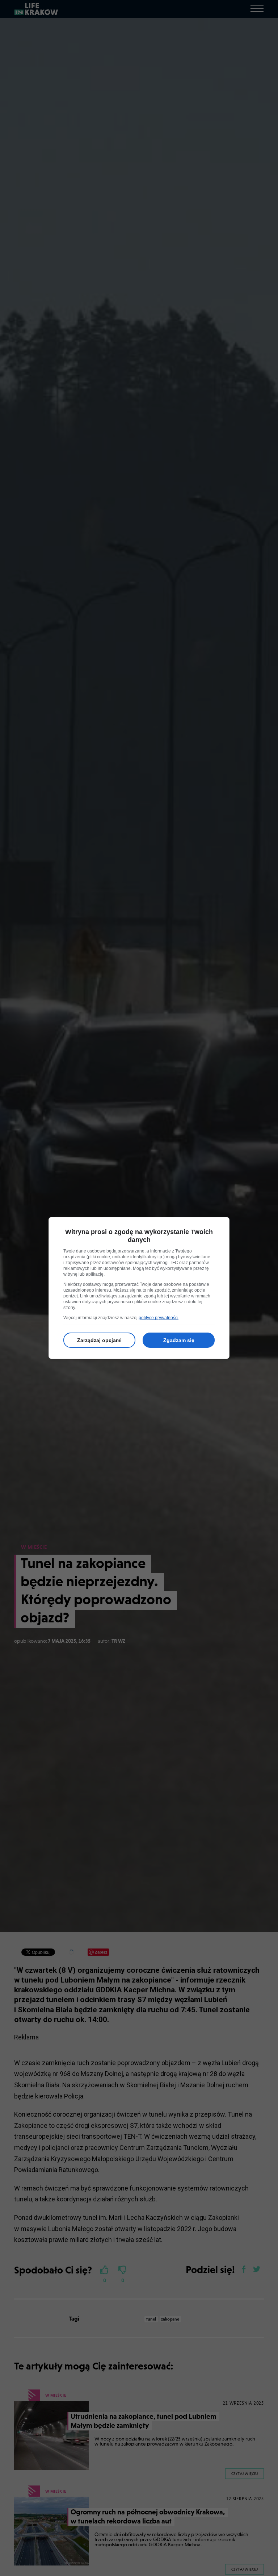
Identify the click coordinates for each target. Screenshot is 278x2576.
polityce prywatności (159, 1318)
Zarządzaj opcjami (99, 1340)
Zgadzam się (179, 1340)
